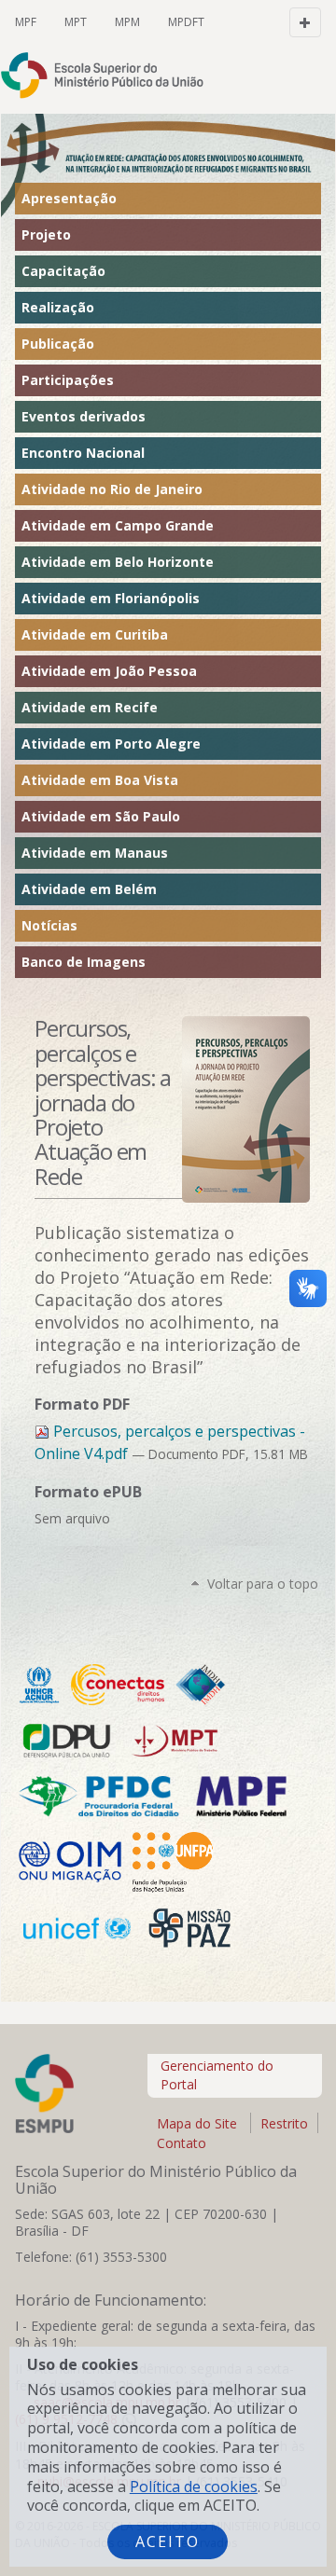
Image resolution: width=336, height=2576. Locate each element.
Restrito (284, 2123)
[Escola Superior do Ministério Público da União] (66, 75)
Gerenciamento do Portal (217, 2075)
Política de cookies (194, 2486)
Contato (182, 2143)
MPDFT (186, 22)
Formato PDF (82, 1404)
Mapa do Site (197, 2123)
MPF (26, 22)
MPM (127, 22)
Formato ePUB (88, 1492)
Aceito (168, 2542)
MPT (76, 22)
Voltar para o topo (263, 1584)
